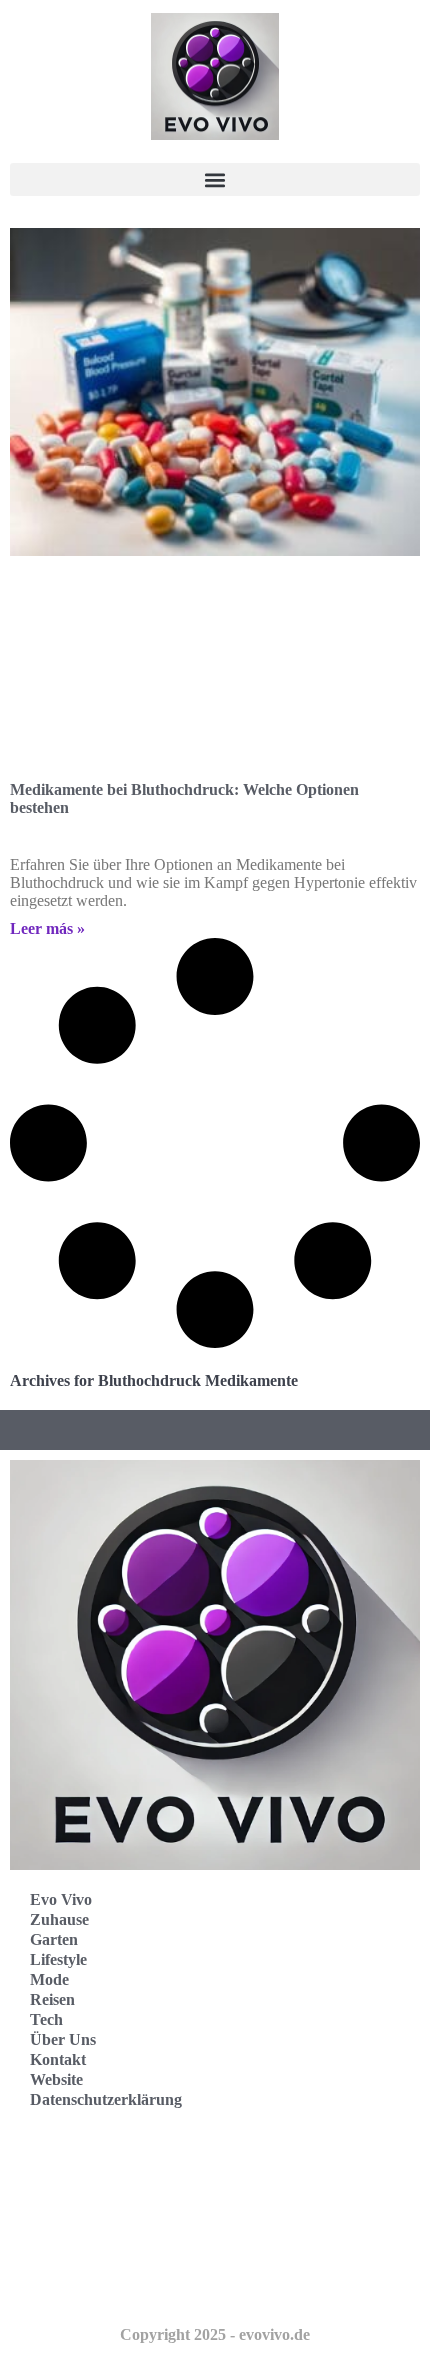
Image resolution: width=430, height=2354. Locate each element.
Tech (46, 2019)
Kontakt (58, 2059)
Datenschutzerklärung (106, 2099)
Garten (54, 1939)
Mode (49, 1979)
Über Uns (63, 2039)
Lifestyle (58, 1959)
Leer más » (47, 928)
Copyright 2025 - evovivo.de (215, 2334)
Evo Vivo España (88, 2195)
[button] (215, 179)
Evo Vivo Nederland (99, 2239)
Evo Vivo (61, 1899)
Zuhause (59, 1919)
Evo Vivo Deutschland (105, 2151)
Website (56, 2079)
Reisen (52, 1999)
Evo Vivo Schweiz (90, 2283)
